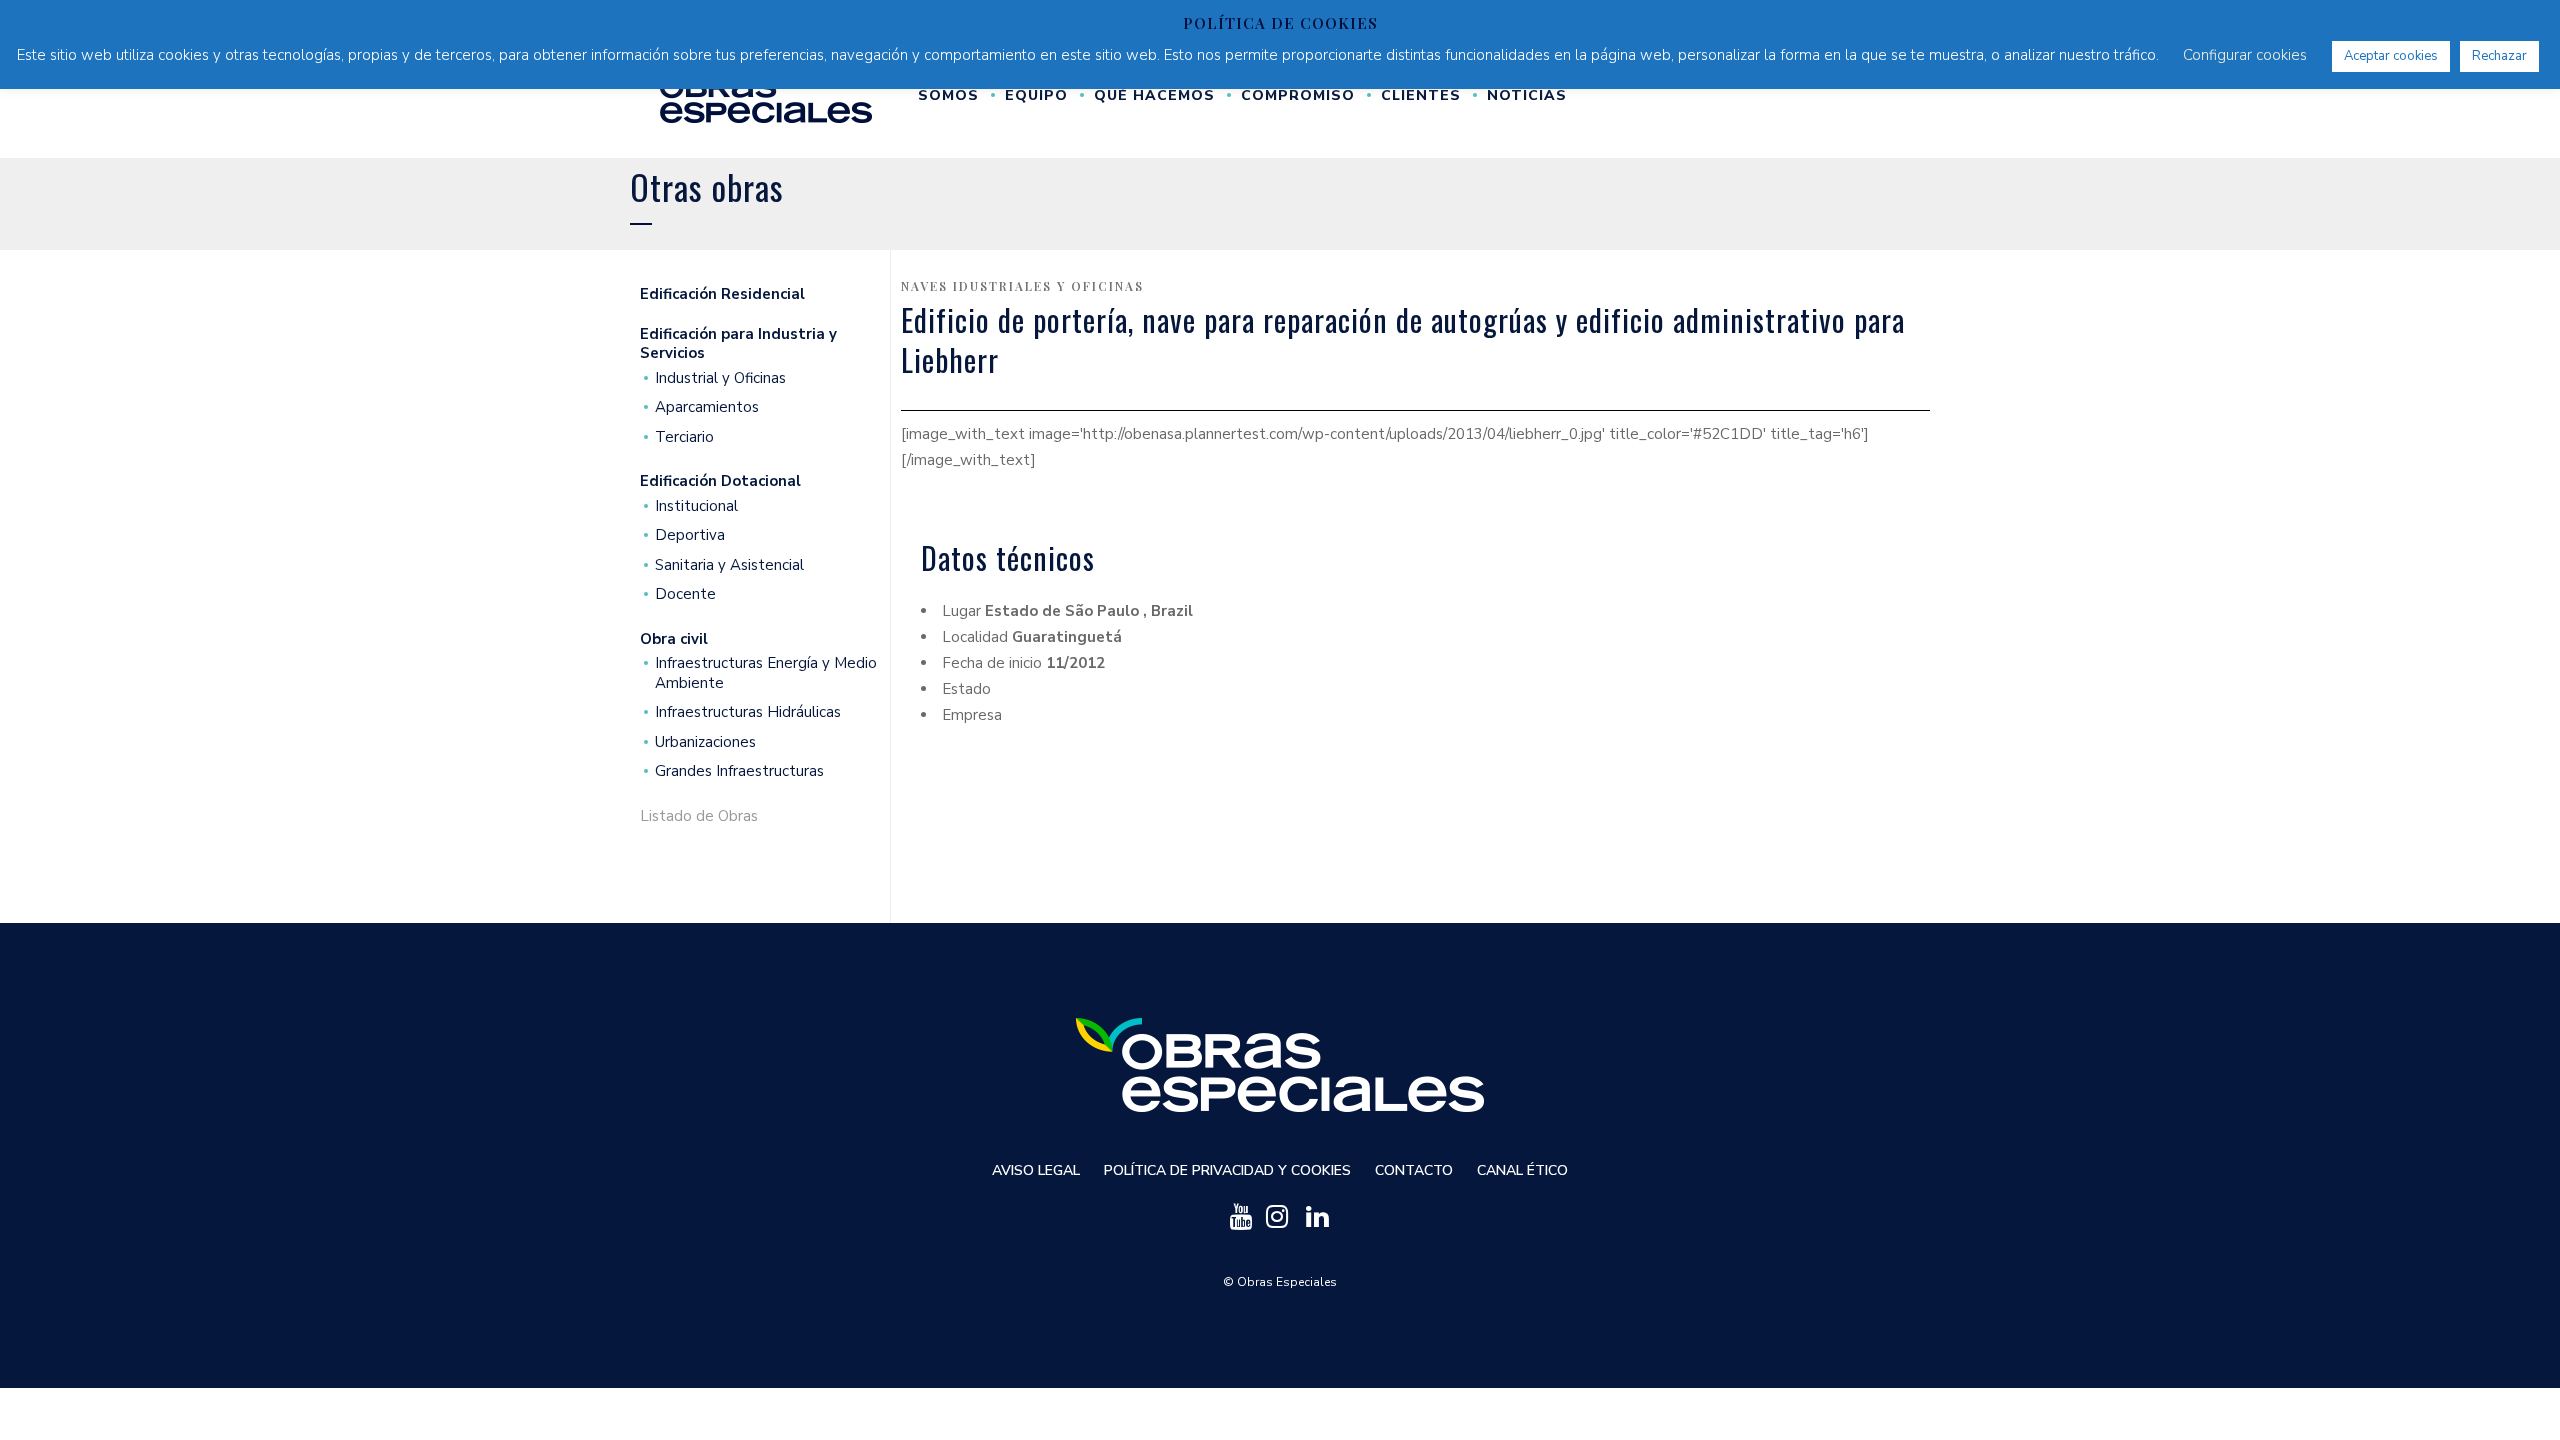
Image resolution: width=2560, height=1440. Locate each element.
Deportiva (690, 535)
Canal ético (1522, 1170)
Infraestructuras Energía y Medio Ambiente (766, 673)
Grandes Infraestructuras (739, 771)
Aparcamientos (707, 407)
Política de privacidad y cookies (1227, 1170)
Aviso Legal (1036, 1170)
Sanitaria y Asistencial (729, 565)
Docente (685, 594)
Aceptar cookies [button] (2391, 56)
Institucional (696, 506)
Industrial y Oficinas (720, 378)
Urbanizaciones (705, 742)
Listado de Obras (699, 816)
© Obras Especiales (1280, 1282)
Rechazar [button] (2499, 56)
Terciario (684, 437)
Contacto (1414, 1170)
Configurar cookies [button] (2245, 55)
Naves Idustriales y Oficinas (1022, 286)
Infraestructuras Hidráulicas (748, 712)
